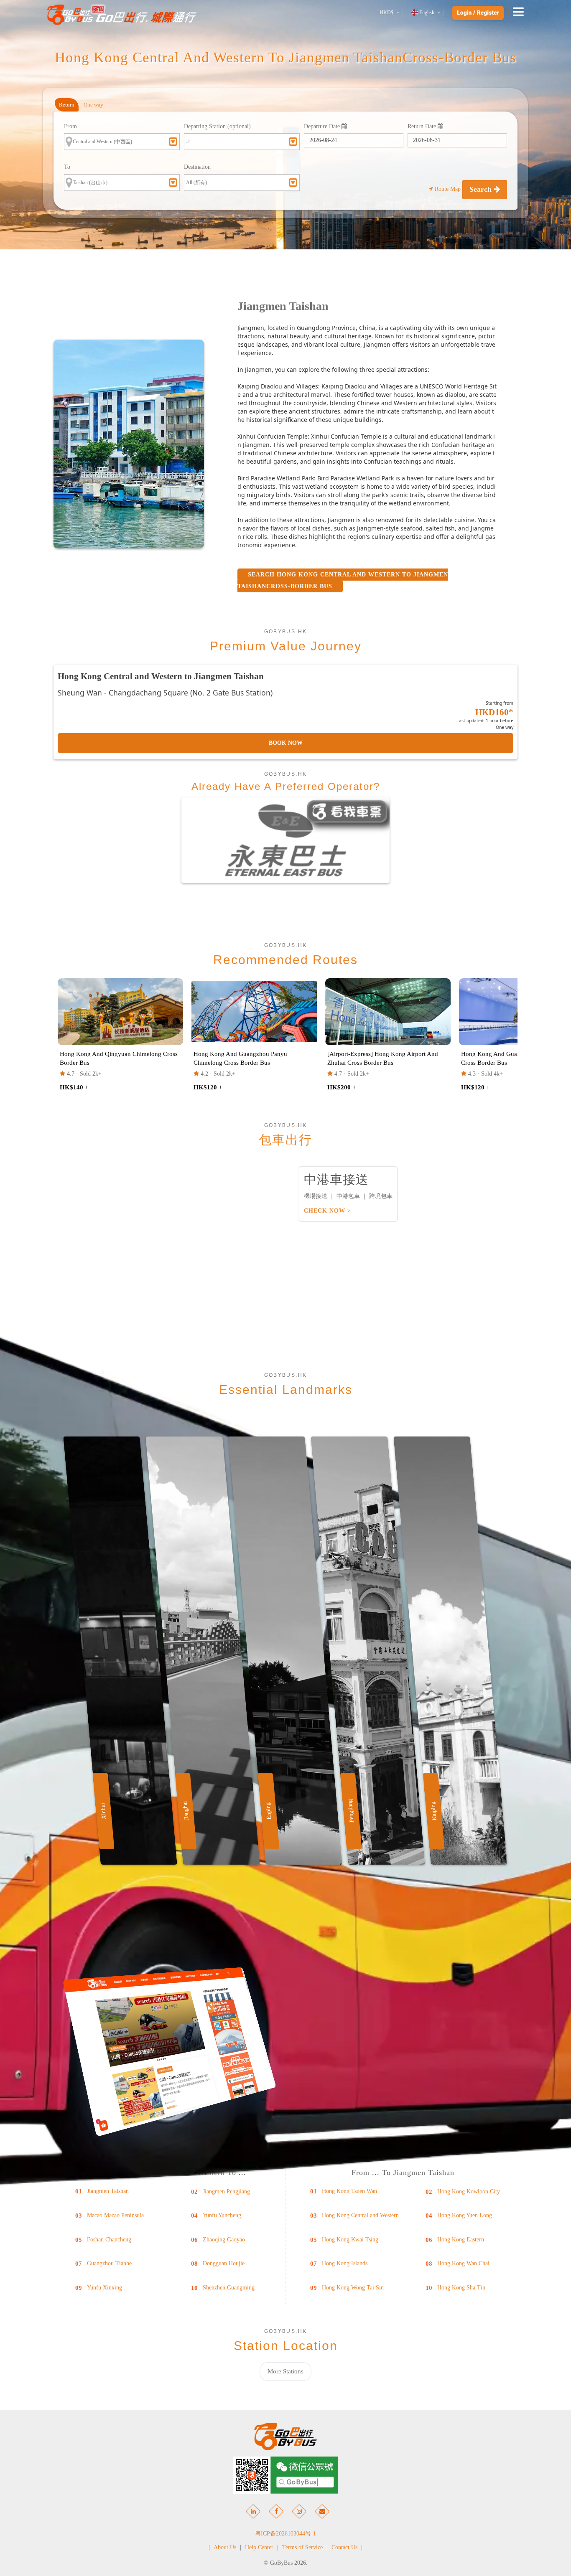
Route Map (448, 189)
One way (93, 105)
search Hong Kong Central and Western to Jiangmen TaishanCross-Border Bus (343, 580)
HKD (386, 13)
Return (67, 105)
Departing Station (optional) (217, 126)
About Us (225, 2547)
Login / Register (478, 13)
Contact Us (344, 2547)
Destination (197, 167)
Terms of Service (302, 2547)
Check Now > (328, 1211)
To (67, 167)
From (70, 126)
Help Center (259, 2547)
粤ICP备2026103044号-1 (285, 2534)
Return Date (423, 126)
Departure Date (323, 126)
